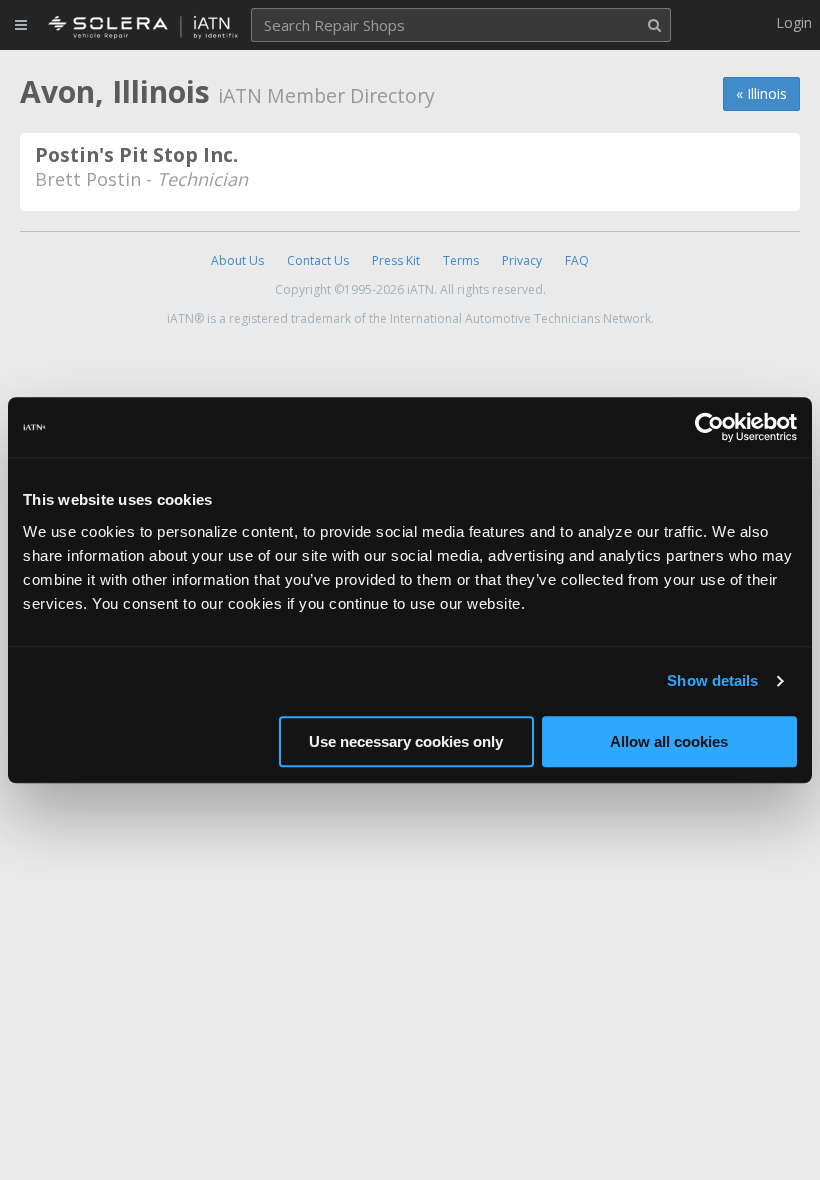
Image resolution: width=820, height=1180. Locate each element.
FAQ (577, 260)
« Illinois (761, 93)
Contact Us (318, 260)
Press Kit (396, 260)
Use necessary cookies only (406, 741)
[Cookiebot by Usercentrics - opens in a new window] (709, 427)
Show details (712, 680)
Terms (461, 260)
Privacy (522, 260)
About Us (237, 260)
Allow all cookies (669, 741)
